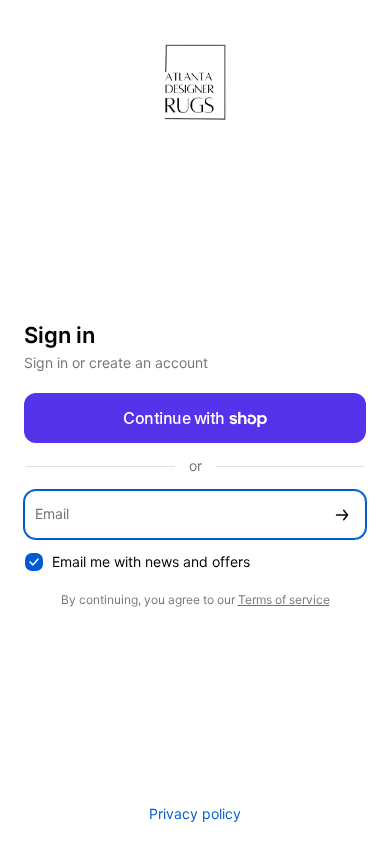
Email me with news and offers (151, 561)
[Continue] (342, 514)
